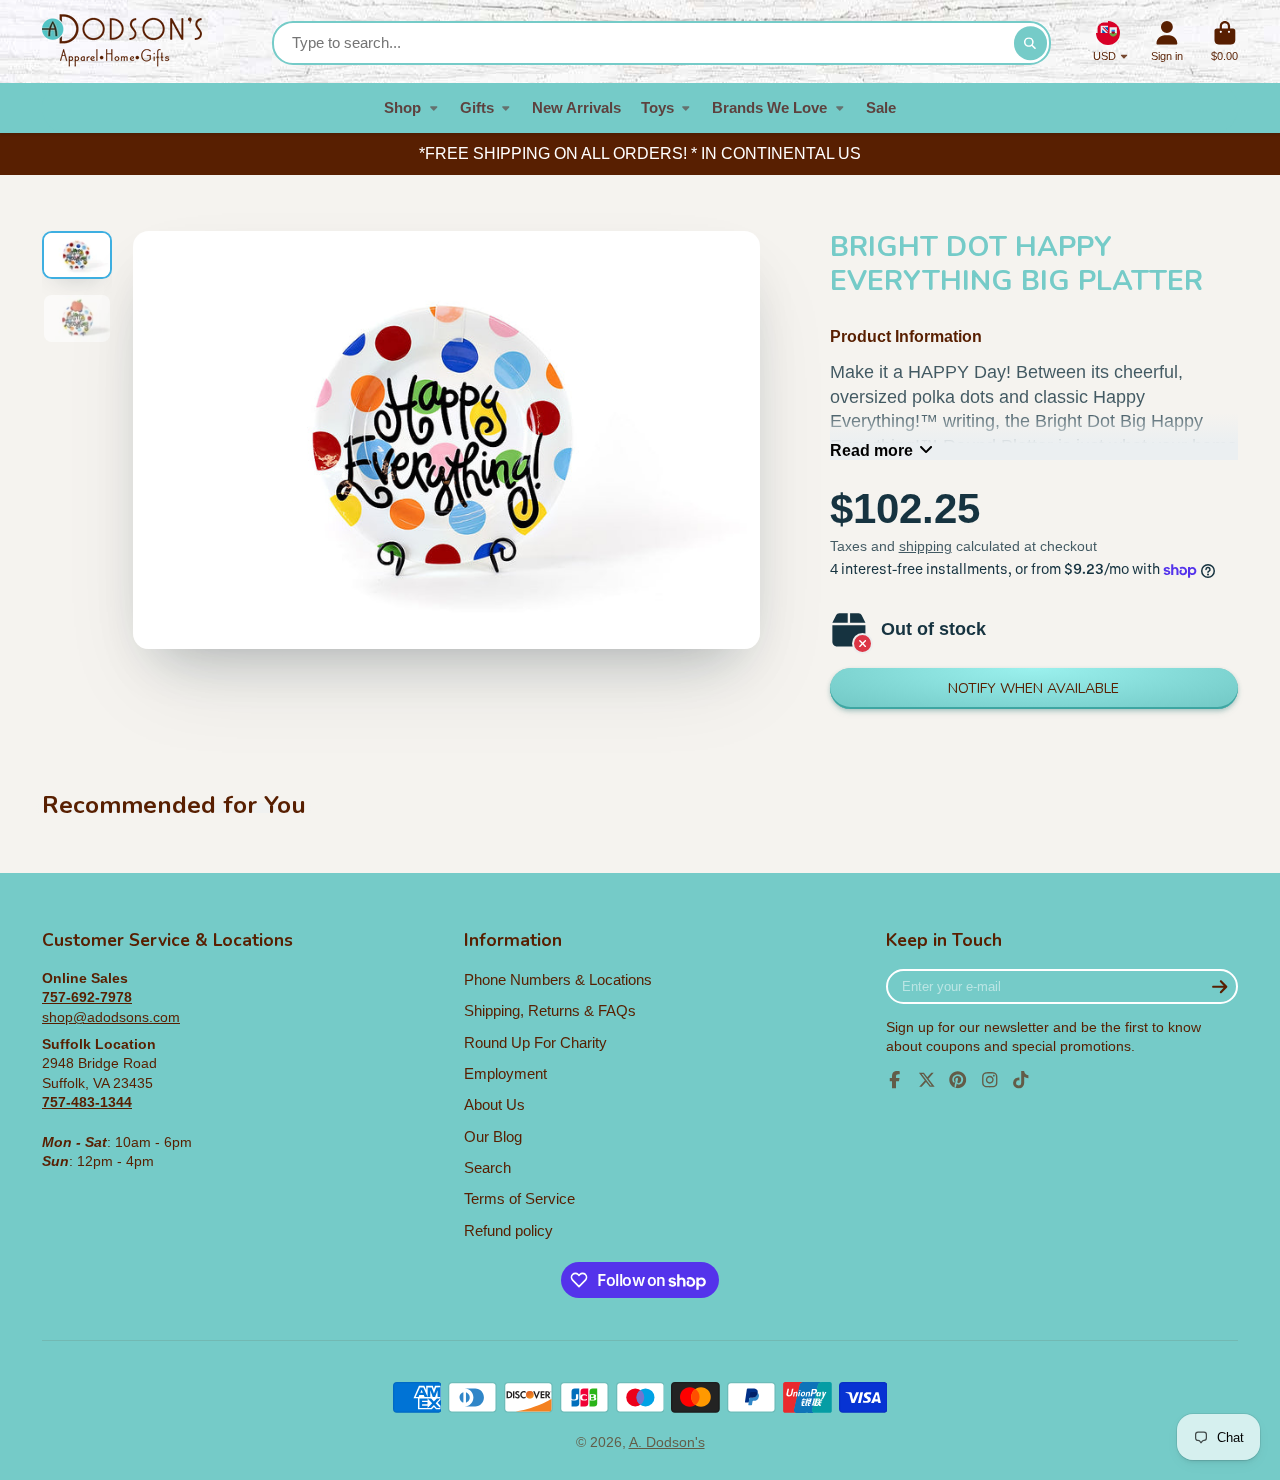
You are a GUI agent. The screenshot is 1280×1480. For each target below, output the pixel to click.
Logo (122, 41)
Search (487, 1167)
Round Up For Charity (535, 1042)
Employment (505, 1073)
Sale (881, 107)
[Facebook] (895, 1080)
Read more (871, 450)
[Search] (1031, 43)
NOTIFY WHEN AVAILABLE (1033, 688)
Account (1167, 41)
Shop (402, 107)
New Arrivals (576, 107)
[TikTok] (1021, 1080)
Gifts (477, 107)
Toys (657, 107)
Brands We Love (769, 107)
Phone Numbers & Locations (558, 979)
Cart (1224, 41)
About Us (494, 1104)
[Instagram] (990, 1080)
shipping (925, 546)
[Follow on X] (927, 1080)
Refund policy (508, 1230)
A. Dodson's (667, 1442)
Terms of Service (519, 1198)
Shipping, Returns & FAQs (550, 1010)
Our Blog (493, 1136)
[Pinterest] (958, 1080)
